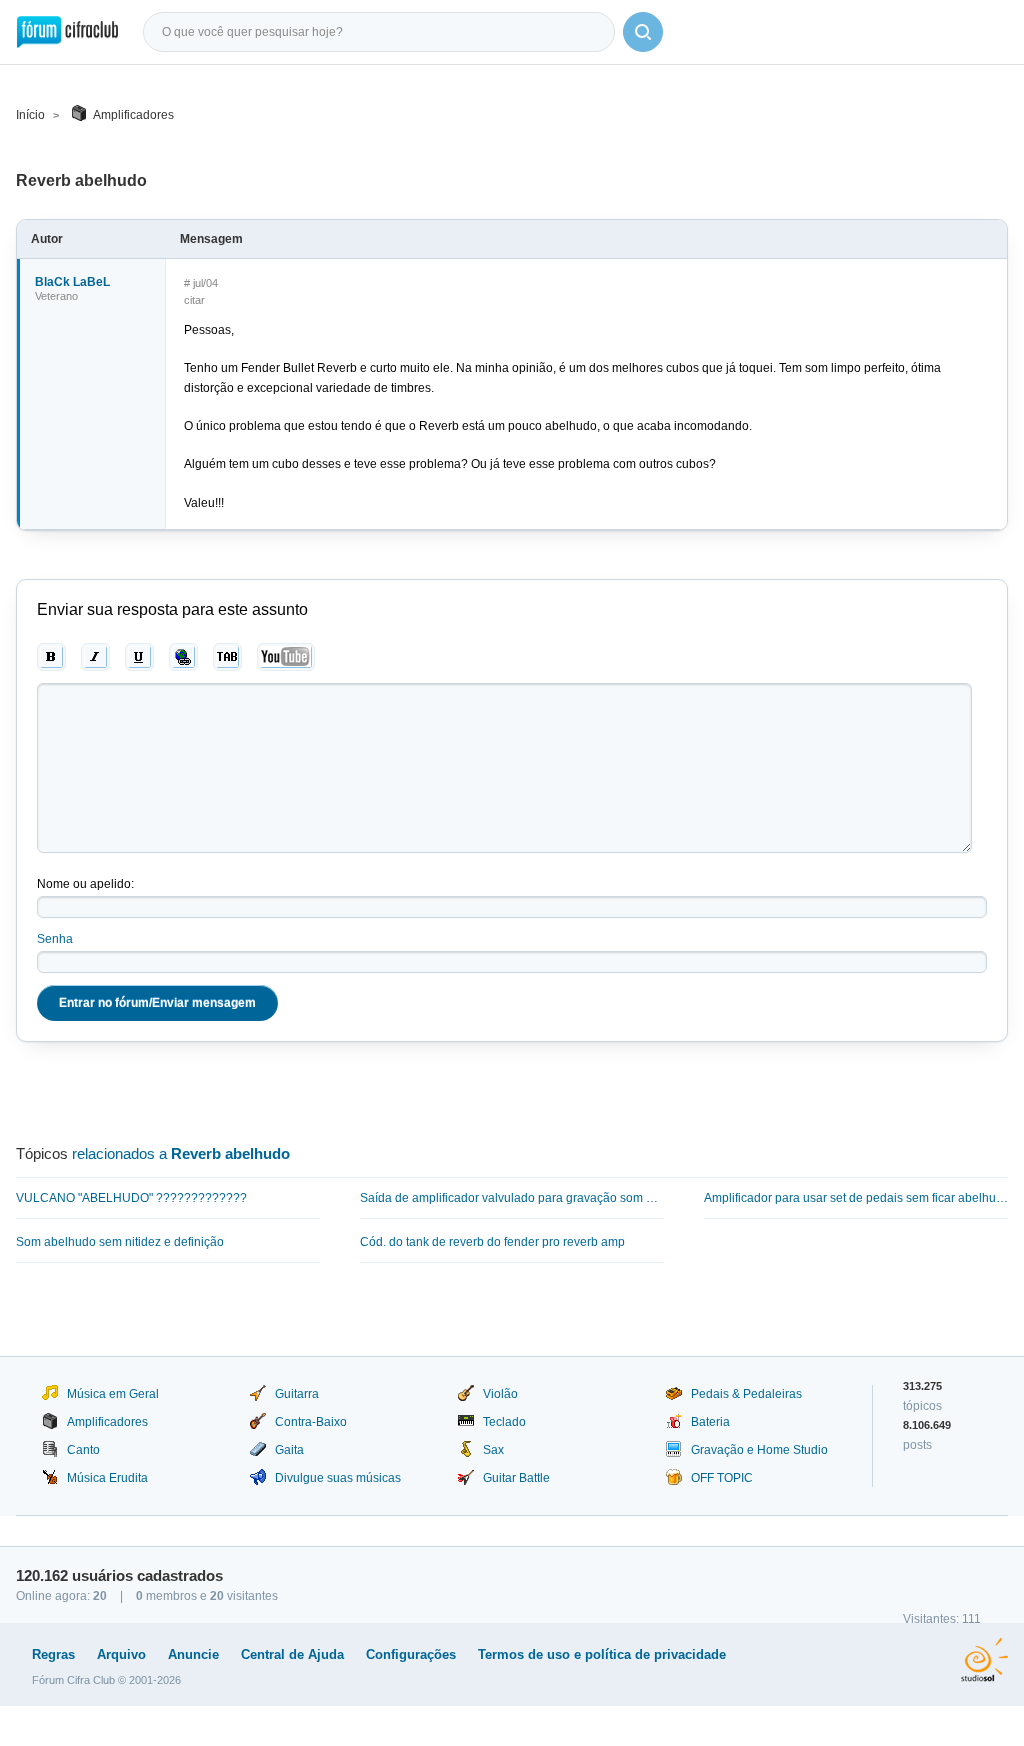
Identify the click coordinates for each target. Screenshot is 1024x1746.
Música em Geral (113, 1394)
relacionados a (181, 1153)
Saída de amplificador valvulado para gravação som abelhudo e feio (512, 1198)
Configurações (411, 1654)
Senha (55, 939)
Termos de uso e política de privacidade (602, 1654)
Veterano (56, 296)
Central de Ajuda (292, 1654)
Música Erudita (107, 1478)
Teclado (504, 1422)
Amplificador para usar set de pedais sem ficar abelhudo (856, 1198)
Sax (493, 1450)
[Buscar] (643, 32)
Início (30, 115)
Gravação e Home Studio (759, 1450)
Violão (500, 1394)
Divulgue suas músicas (338, 1478)
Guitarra (297, 1394)
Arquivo (121, 1654)
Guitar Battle (516, 1478)
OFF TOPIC (722, 1478)
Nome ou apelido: (85, 884)
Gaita (289, 1450)
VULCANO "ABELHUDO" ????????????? (131, 1198)
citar (194, 300)
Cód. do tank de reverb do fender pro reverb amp (492, 1242)
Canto (83, 1450)
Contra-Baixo (311, 1422)
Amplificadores (133, 115)
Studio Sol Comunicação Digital (984, 1660)
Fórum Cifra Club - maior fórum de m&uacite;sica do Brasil (67, 32)
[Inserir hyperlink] (183, 657)
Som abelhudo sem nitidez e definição (120, 1242)
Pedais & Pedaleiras (746, 1394)
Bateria (710, 1422)
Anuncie (193, 1654)
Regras (53, 1654)
